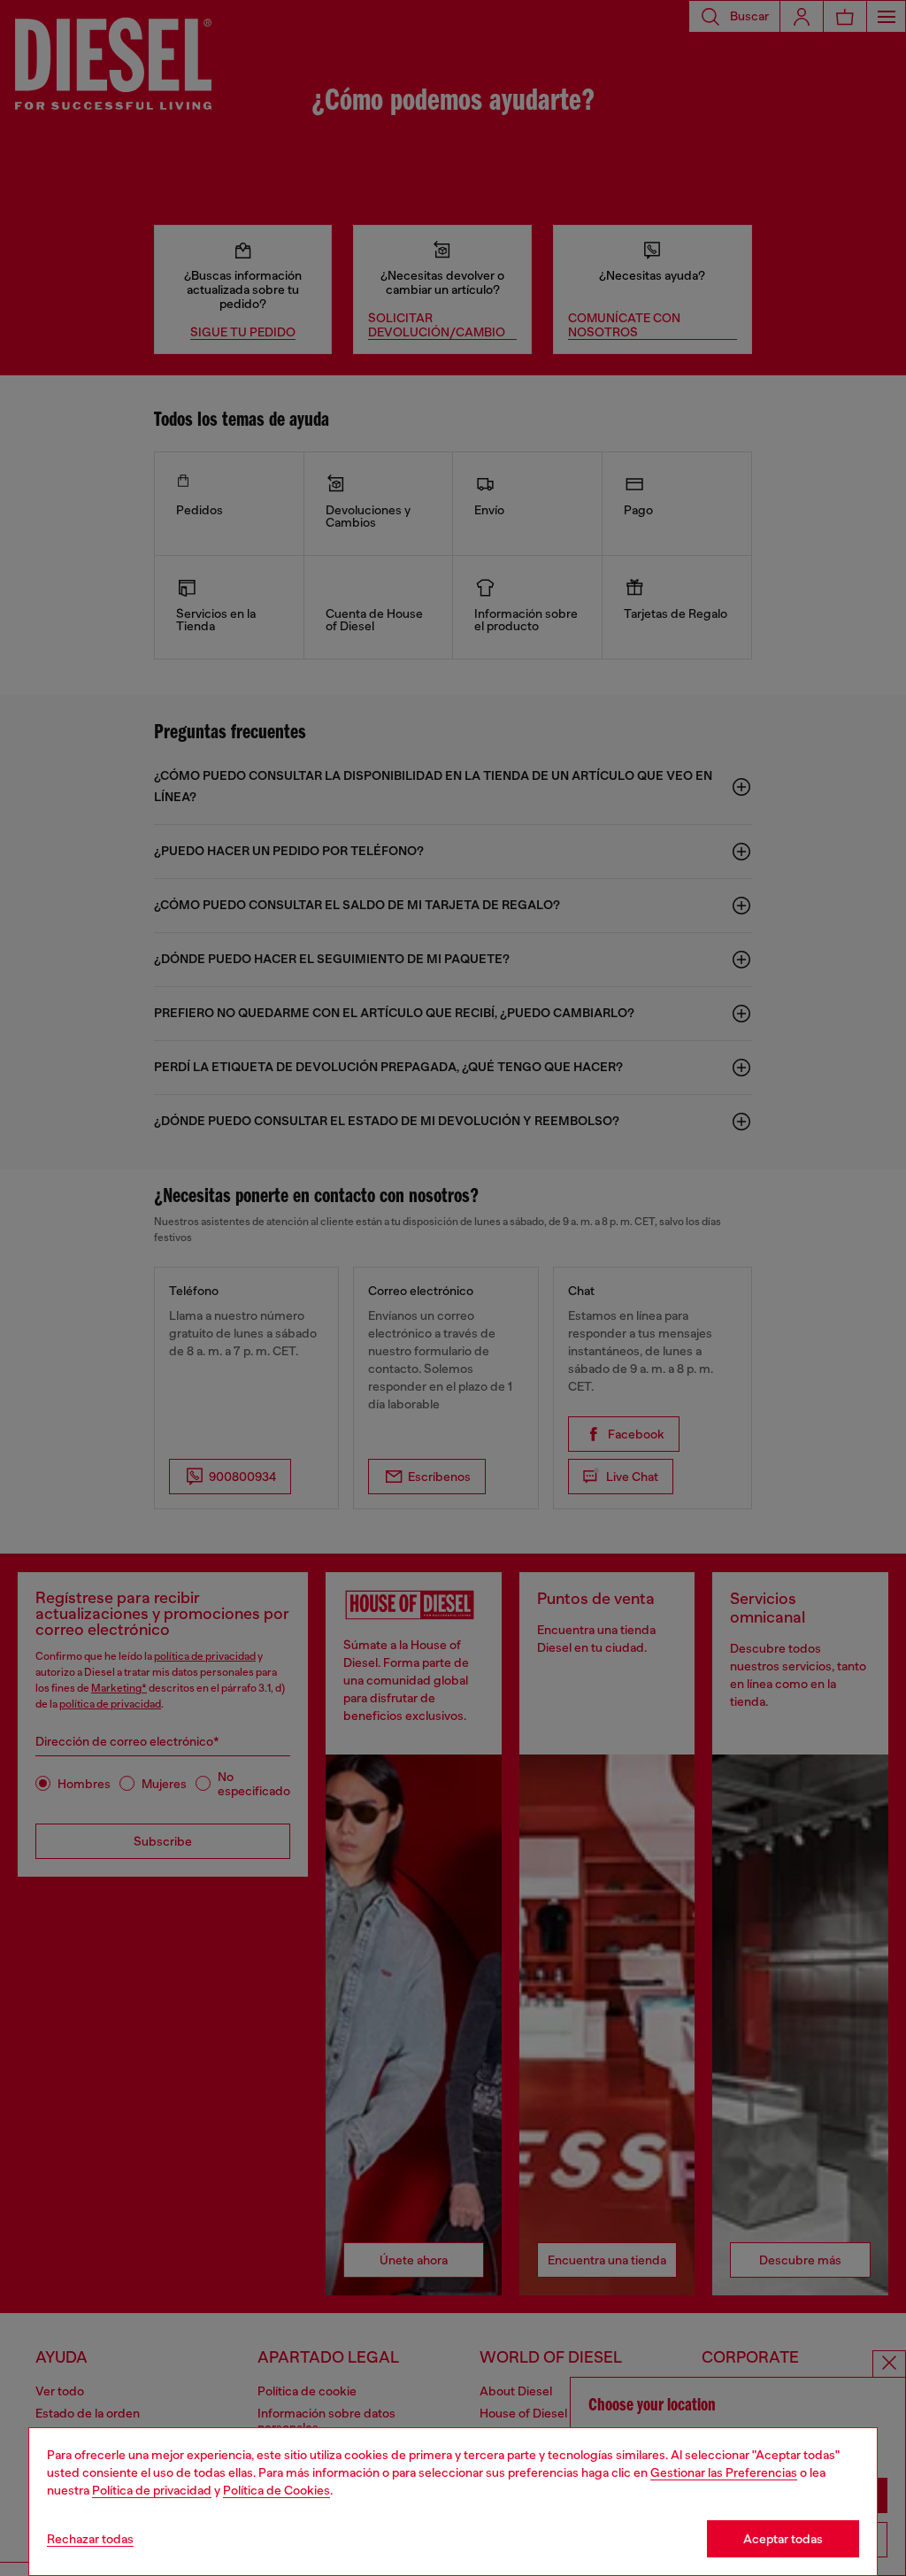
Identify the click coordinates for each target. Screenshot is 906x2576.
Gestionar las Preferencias (724, 2472)
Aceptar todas (783, 2539)
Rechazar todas (90, 2539)
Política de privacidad (152, 2490)
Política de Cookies (276, 2490)
